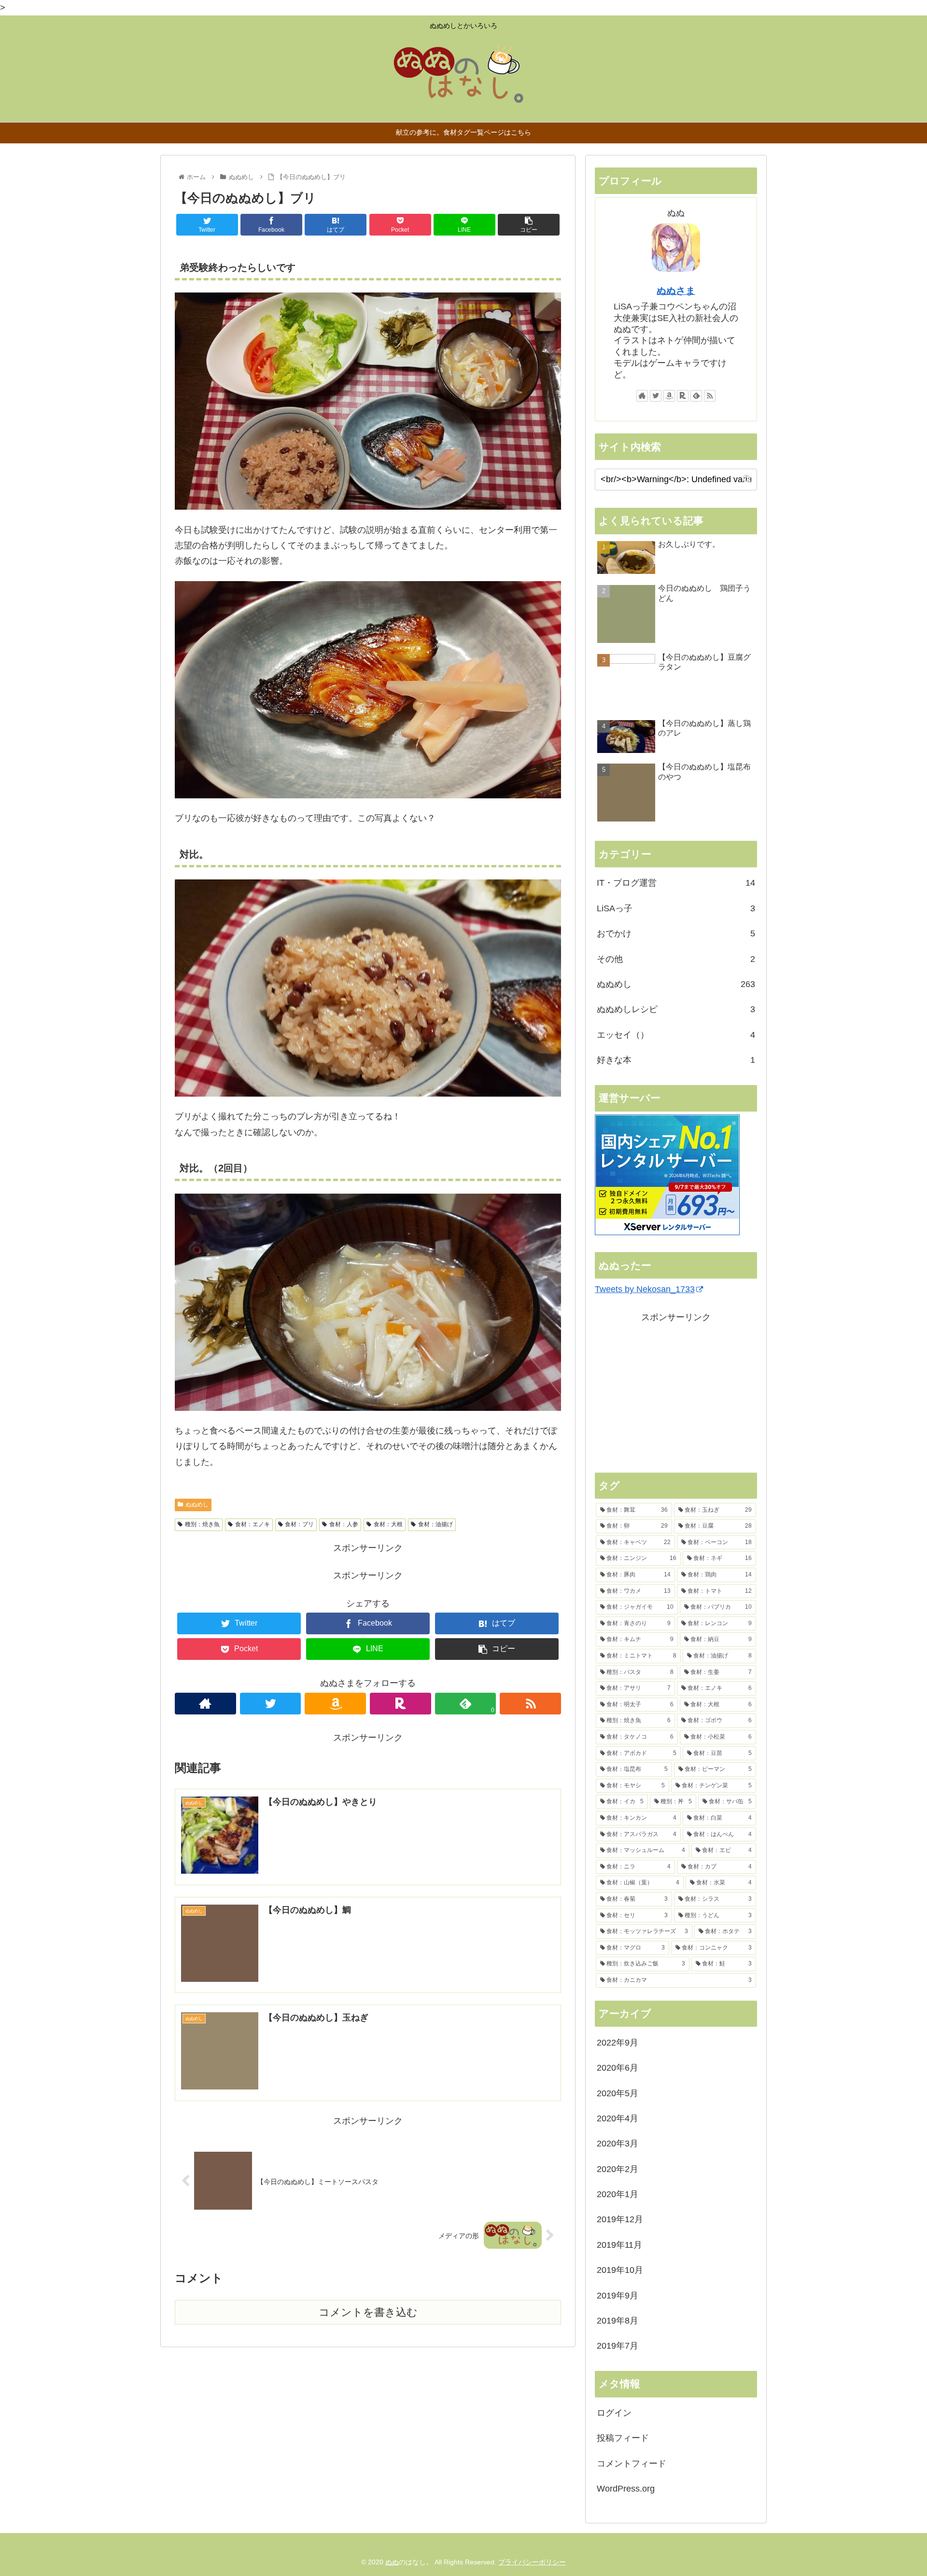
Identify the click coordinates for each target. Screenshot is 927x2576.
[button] (747, 479)
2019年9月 (618, 2296)
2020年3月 (618, 2144)
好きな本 (676, 1060)
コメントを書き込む (368, 2312)
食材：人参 (344, 1524)
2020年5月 (618, 2093)
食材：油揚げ (435, 1524)
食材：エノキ (253, 1524)
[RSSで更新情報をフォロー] (530, 1704)
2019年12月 (620, 2219)
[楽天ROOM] (400, 1704)
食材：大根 (388, 1524)
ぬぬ (392, 2562)
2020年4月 (618, 2118)
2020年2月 (618, 2169)
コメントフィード (632, 2464)
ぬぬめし (197, 1504)
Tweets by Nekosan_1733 (645, 1289)
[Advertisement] (676, 1392)
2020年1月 (618, 2194)
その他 (676, 959)
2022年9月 (618, 2043)
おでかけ (676, 933)
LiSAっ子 (676, 908)
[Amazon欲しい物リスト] (335, 1704)
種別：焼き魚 (202, 1524)
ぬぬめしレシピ (676, 1009)
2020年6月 (618, 2068)
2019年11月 (619, 2245)
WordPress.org (626, 2489)
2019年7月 (618, 2346)
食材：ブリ (299, 1524)
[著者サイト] (205, 1704)
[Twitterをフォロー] (271, 1704)
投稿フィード (623, 2438)
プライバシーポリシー (532, 2562)
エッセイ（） (676, 1035)
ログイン (614, 2413)
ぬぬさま (676, 291)
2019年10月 (620, 2270)
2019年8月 (618, 2321)
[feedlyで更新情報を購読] (696, 396)
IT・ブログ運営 (676, 883)
